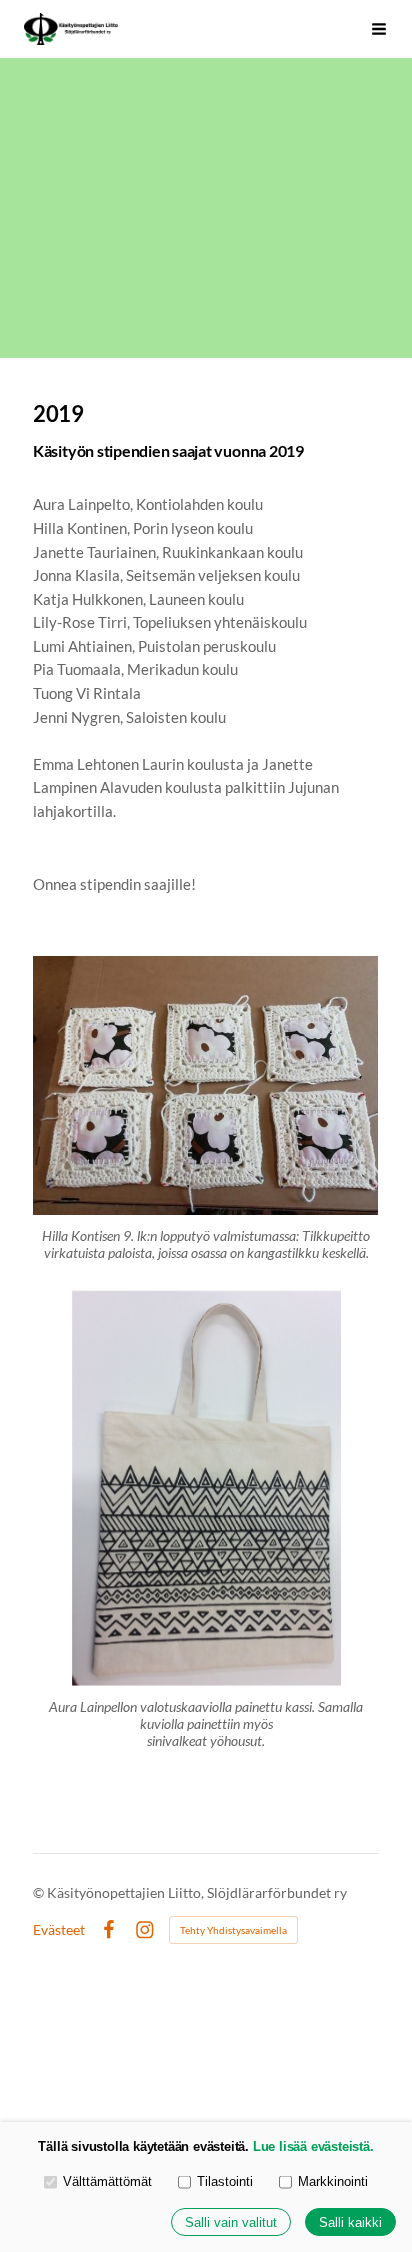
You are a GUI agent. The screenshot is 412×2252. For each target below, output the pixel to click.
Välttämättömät (107, 2181)
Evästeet (59, 1930)
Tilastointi (225, 2181)
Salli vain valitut (231, 2222)
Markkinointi (333, 2181)
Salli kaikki (350, 2222)
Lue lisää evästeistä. (313, 2146)
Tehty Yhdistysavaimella (233, 1930)
